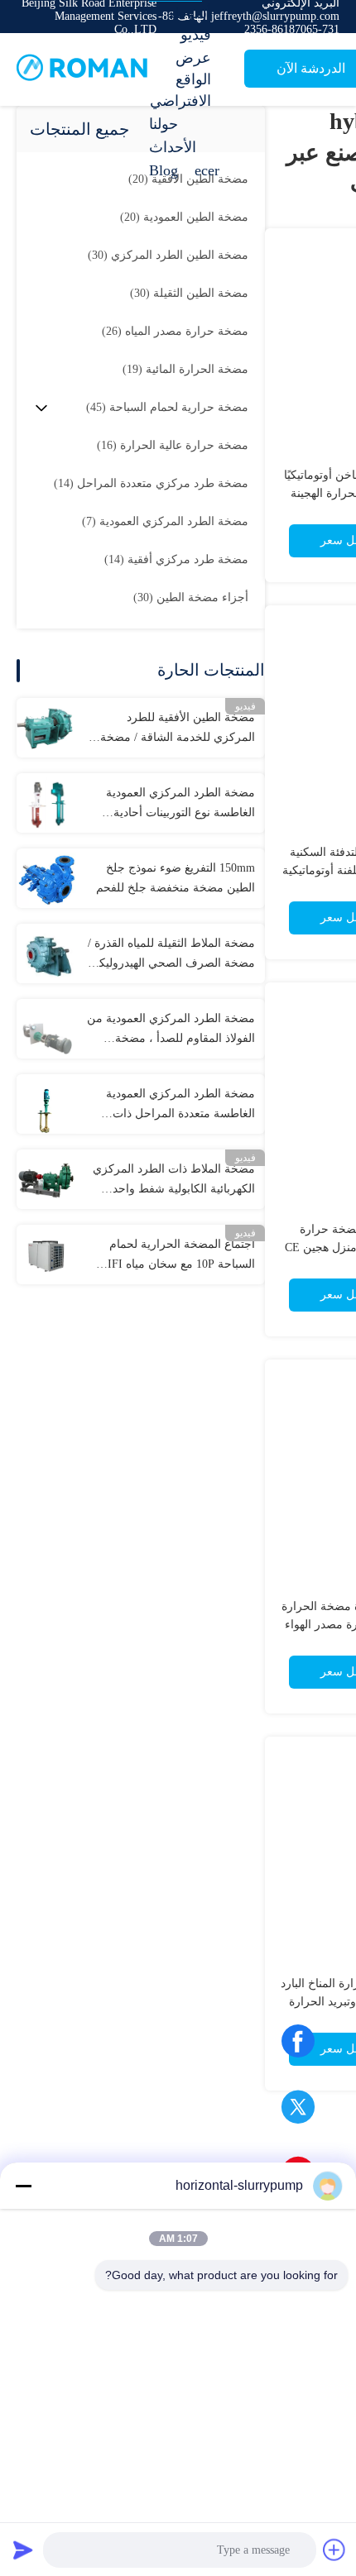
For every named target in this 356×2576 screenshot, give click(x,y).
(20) (184, 217)
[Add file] (334, 2550)
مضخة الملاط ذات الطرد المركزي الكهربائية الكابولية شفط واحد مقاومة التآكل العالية (174, 1181)
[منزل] (83, 69)
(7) (165, 521)
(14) (151, 483)
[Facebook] (298, 2047)
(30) (168, 255)
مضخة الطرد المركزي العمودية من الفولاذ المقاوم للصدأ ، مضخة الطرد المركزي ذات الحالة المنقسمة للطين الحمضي (171, 1030)
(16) (173, 445)
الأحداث (173, 147)
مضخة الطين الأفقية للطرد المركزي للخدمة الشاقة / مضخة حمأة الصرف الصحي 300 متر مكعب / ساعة (178, 729)
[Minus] (23, 2186)
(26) (175, 331)
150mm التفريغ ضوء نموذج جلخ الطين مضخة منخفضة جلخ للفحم (176, 878)
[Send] (23, 2550)
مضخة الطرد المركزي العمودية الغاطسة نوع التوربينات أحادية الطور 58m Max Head (180, 805)
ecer (207, 170)
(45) (167, 407)
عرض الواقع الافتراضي (180, 79)
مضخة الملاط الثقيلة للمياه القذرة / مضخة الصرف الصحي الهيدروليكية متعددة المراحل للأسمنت (171, 955)
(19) (185, 369)
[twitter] (298, 2113)
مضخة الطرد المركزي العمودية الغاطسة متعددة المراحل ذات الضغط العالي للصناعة (180, 1106)
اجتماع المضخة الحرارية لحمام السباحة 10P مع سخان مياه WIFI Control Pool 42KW (176, 1256)
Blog (164, 170)
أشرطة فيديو (189, 24)
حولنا (164, 124)
